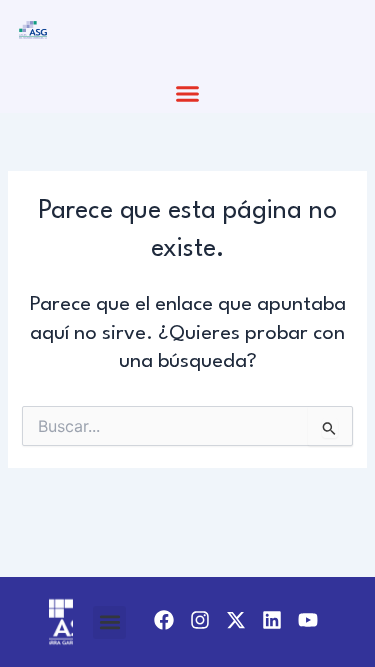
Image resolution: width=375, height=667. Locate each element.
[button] (188, 94)
